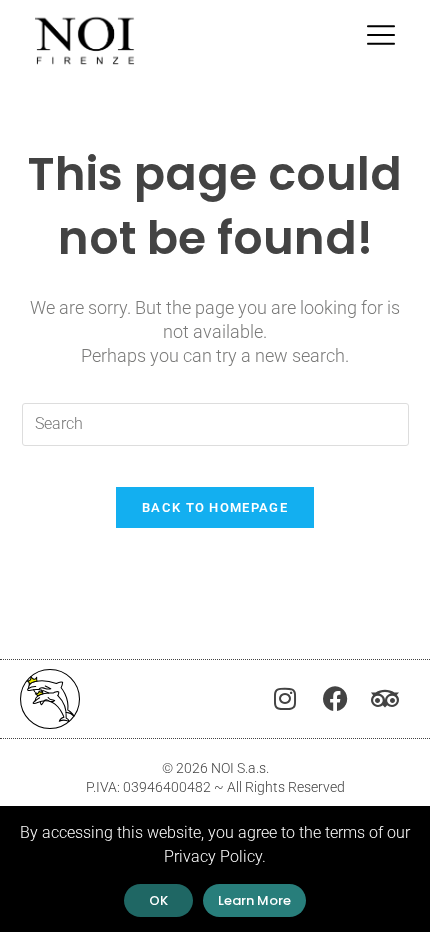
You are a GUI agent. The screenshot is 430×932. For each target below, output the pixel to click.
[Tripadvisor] (385, 699)
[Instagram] (285, 699)
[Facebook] (335, 699)
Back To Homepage (215, 507)
